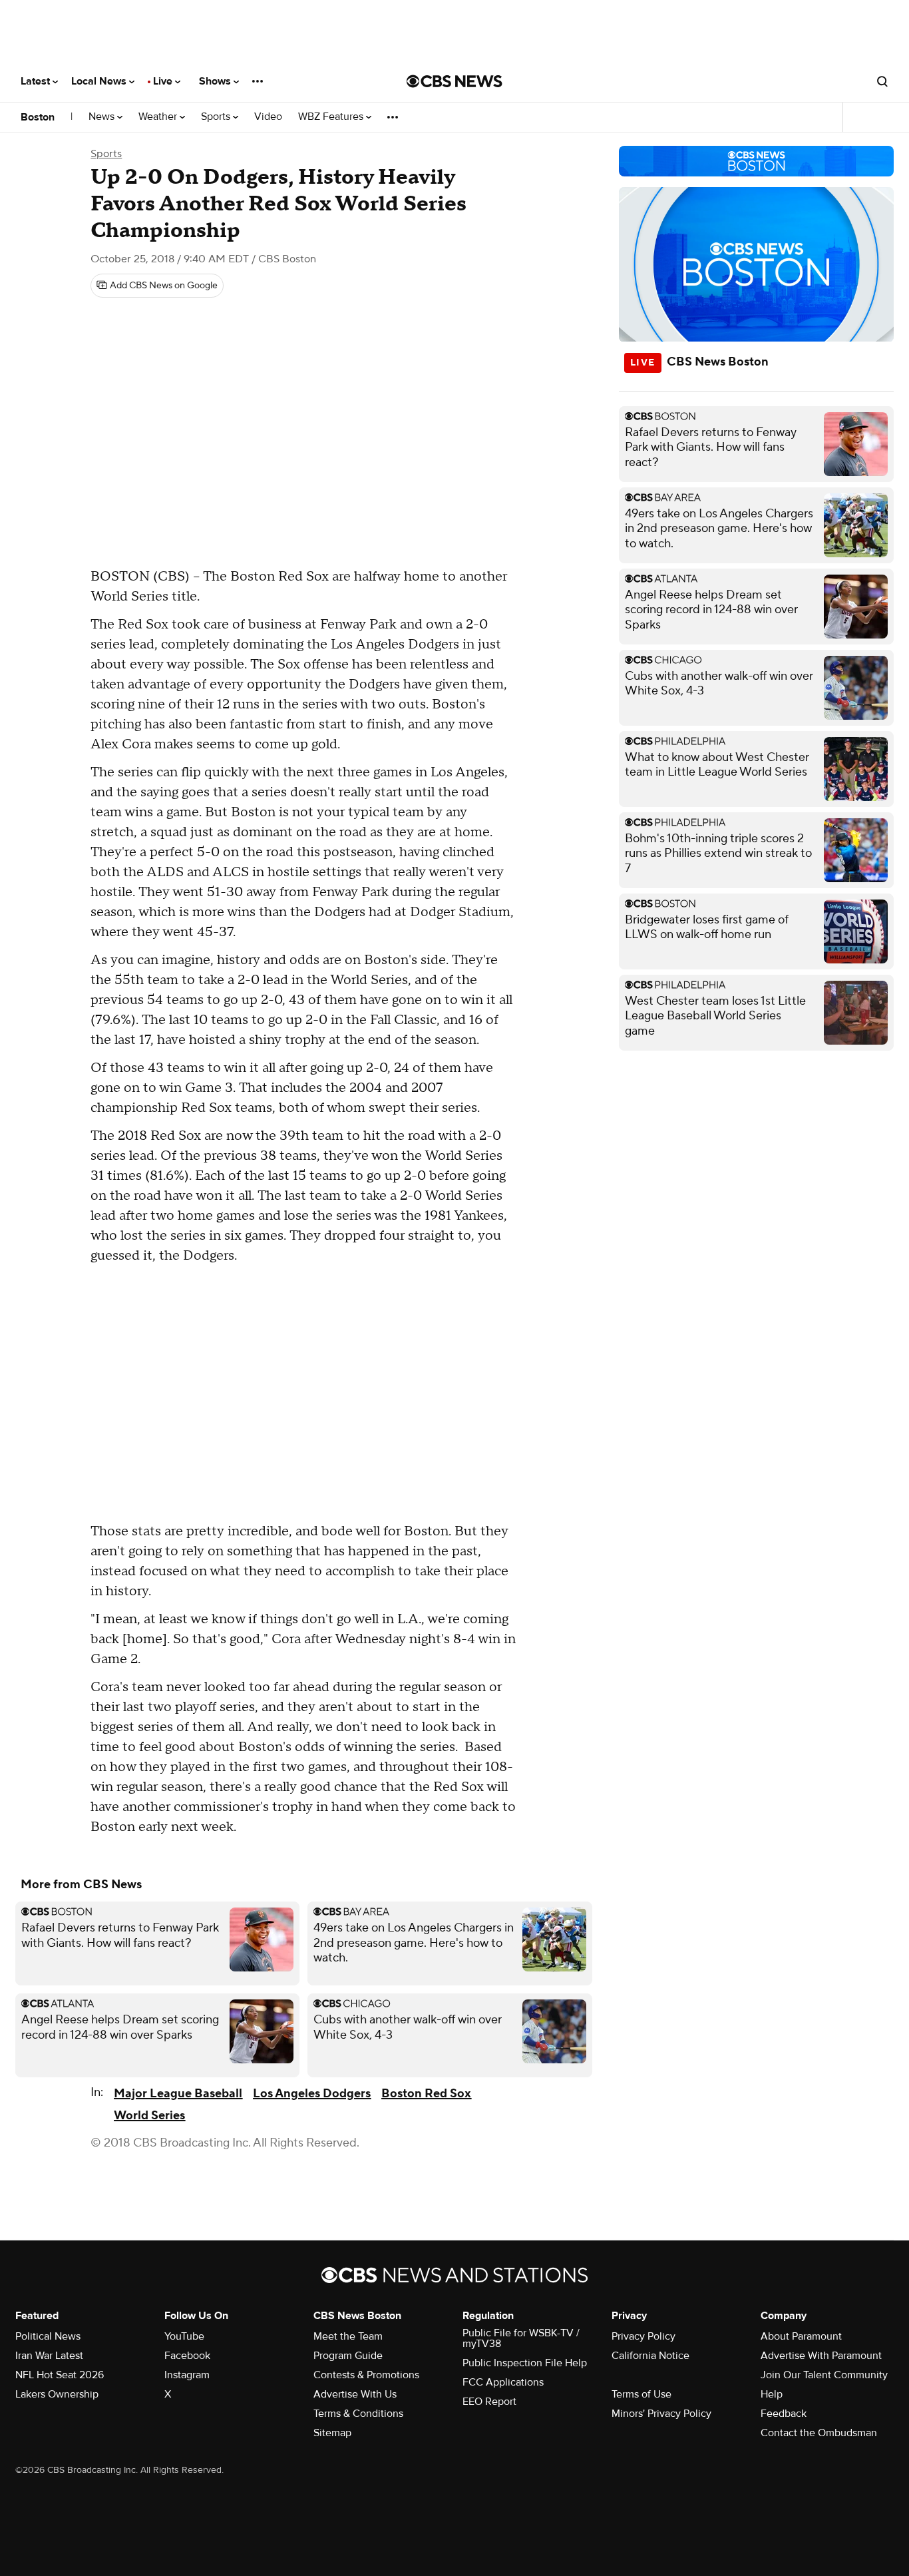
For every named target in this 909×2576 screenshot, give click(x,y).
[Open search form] (882, 81)
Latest (37, 81)
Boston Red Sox (426, 2094)
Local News (100, 81)
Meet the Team (348, 2336)
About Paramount (801, 2336)
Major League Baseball (178, 2094)
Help (772, 2394)
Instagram (187, 2375)
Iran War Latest (49, 2356)
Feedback (784, 2414)
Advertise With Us (355, 2394)
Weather (159, 117)
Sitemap (332, 2433)
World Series (149, 2116)
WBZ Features (332, 117)
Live (164, 81)
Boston (38, 117)
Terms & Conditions (358, 2414)
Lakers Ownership (57, 2394)
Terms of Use (641, 2394)
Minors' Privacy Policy (661, 2414)
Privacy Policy (643, 2336)
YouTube (184, 2336)
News (103, 117)
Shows (216, 81)
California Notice (650, 2356)
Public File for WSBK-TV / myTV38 (521, 2338)
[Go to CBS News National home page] (454, 81)
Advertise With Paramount (821, 2356)
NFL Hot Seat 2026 (60, 2375)
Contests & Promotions (366, 2375)
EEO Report (489, 2402)
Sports (217, 117)
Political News (48, 2336)
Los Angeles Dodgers (312, 2094)
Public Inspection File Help (525, 2363)
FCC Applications (503, 2382)
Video (268, 117)
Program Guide (348, 2356)
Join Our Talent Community (824, 2375)
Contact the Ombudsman (819, 2433)
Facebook (187, 2356)
